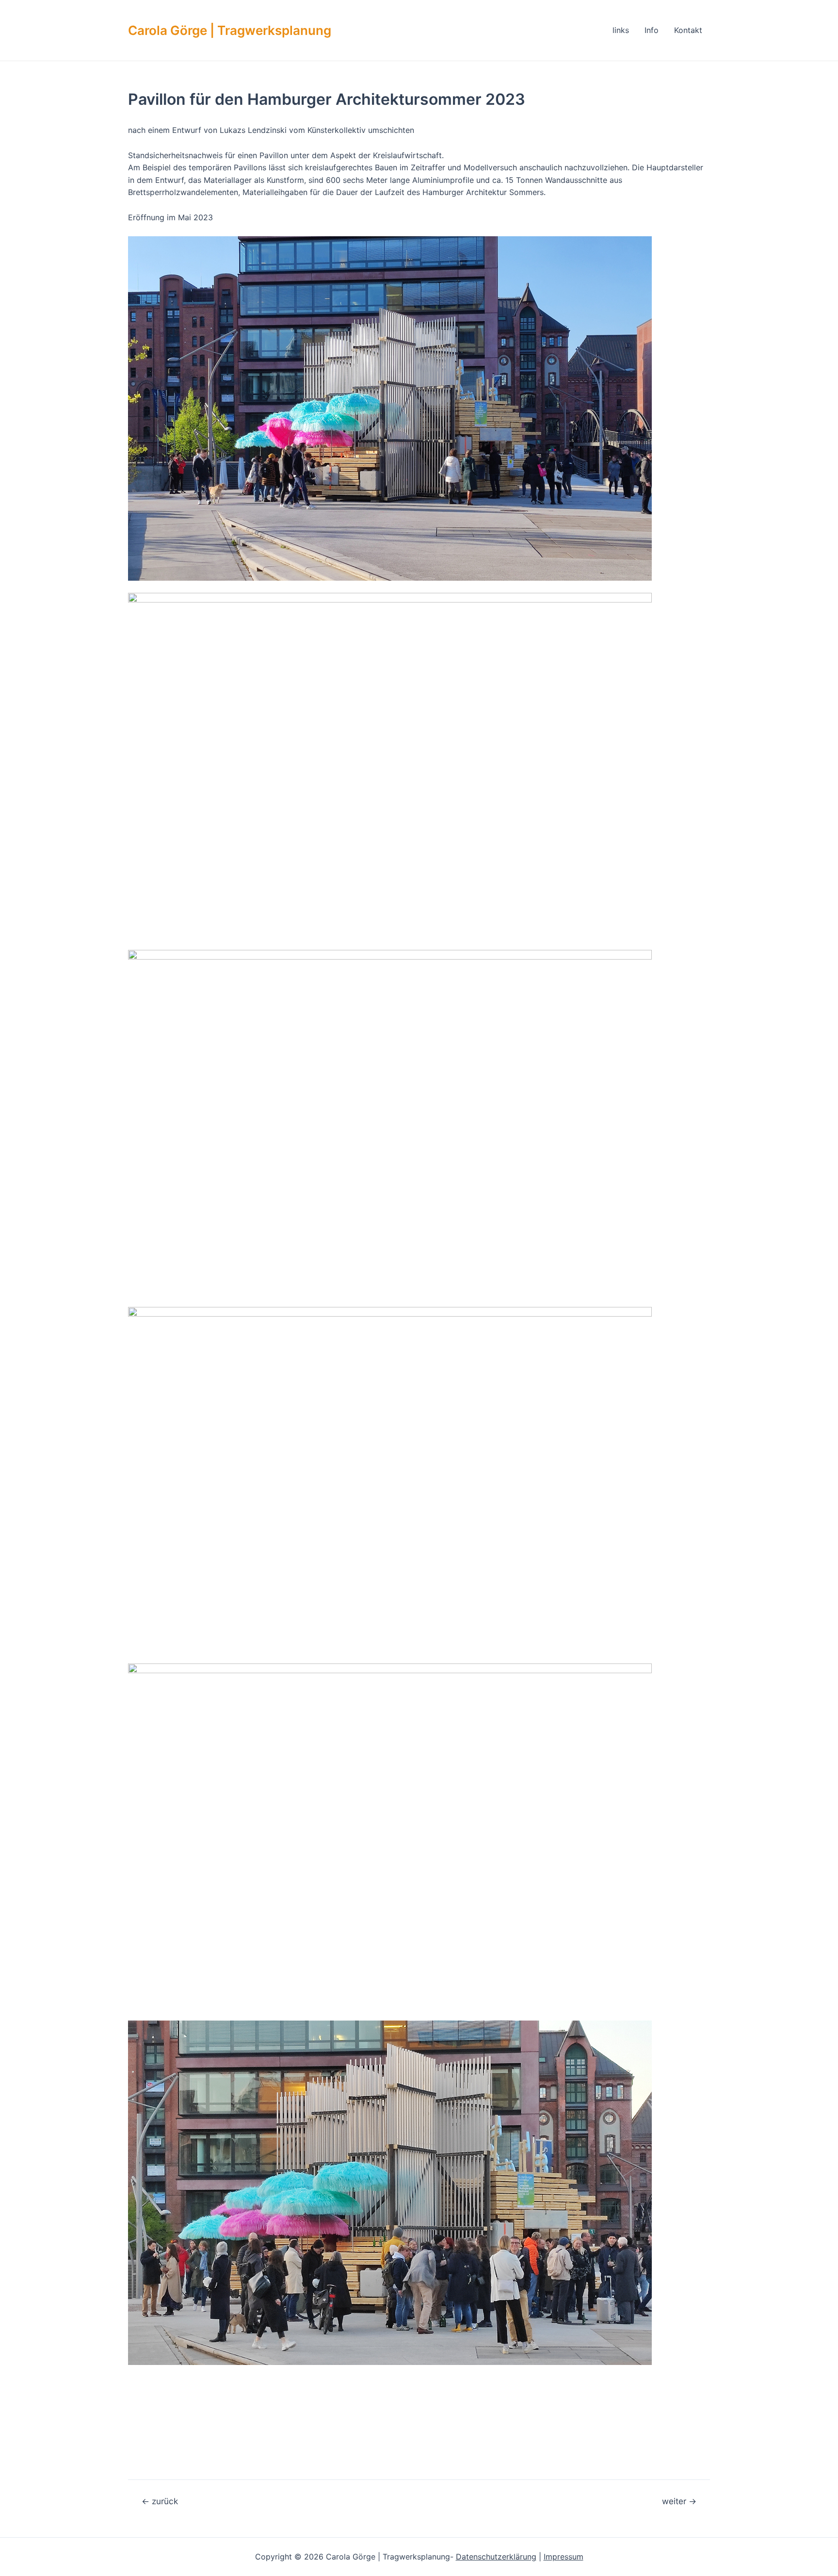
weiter (679, 2501)
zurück (160, 2501)
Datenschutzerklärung (496, 2557)
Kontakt (688, 30)
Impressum (564, 2557)
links (621, 30)
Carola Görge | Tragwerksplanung (230, 30)
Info (652, 30)
